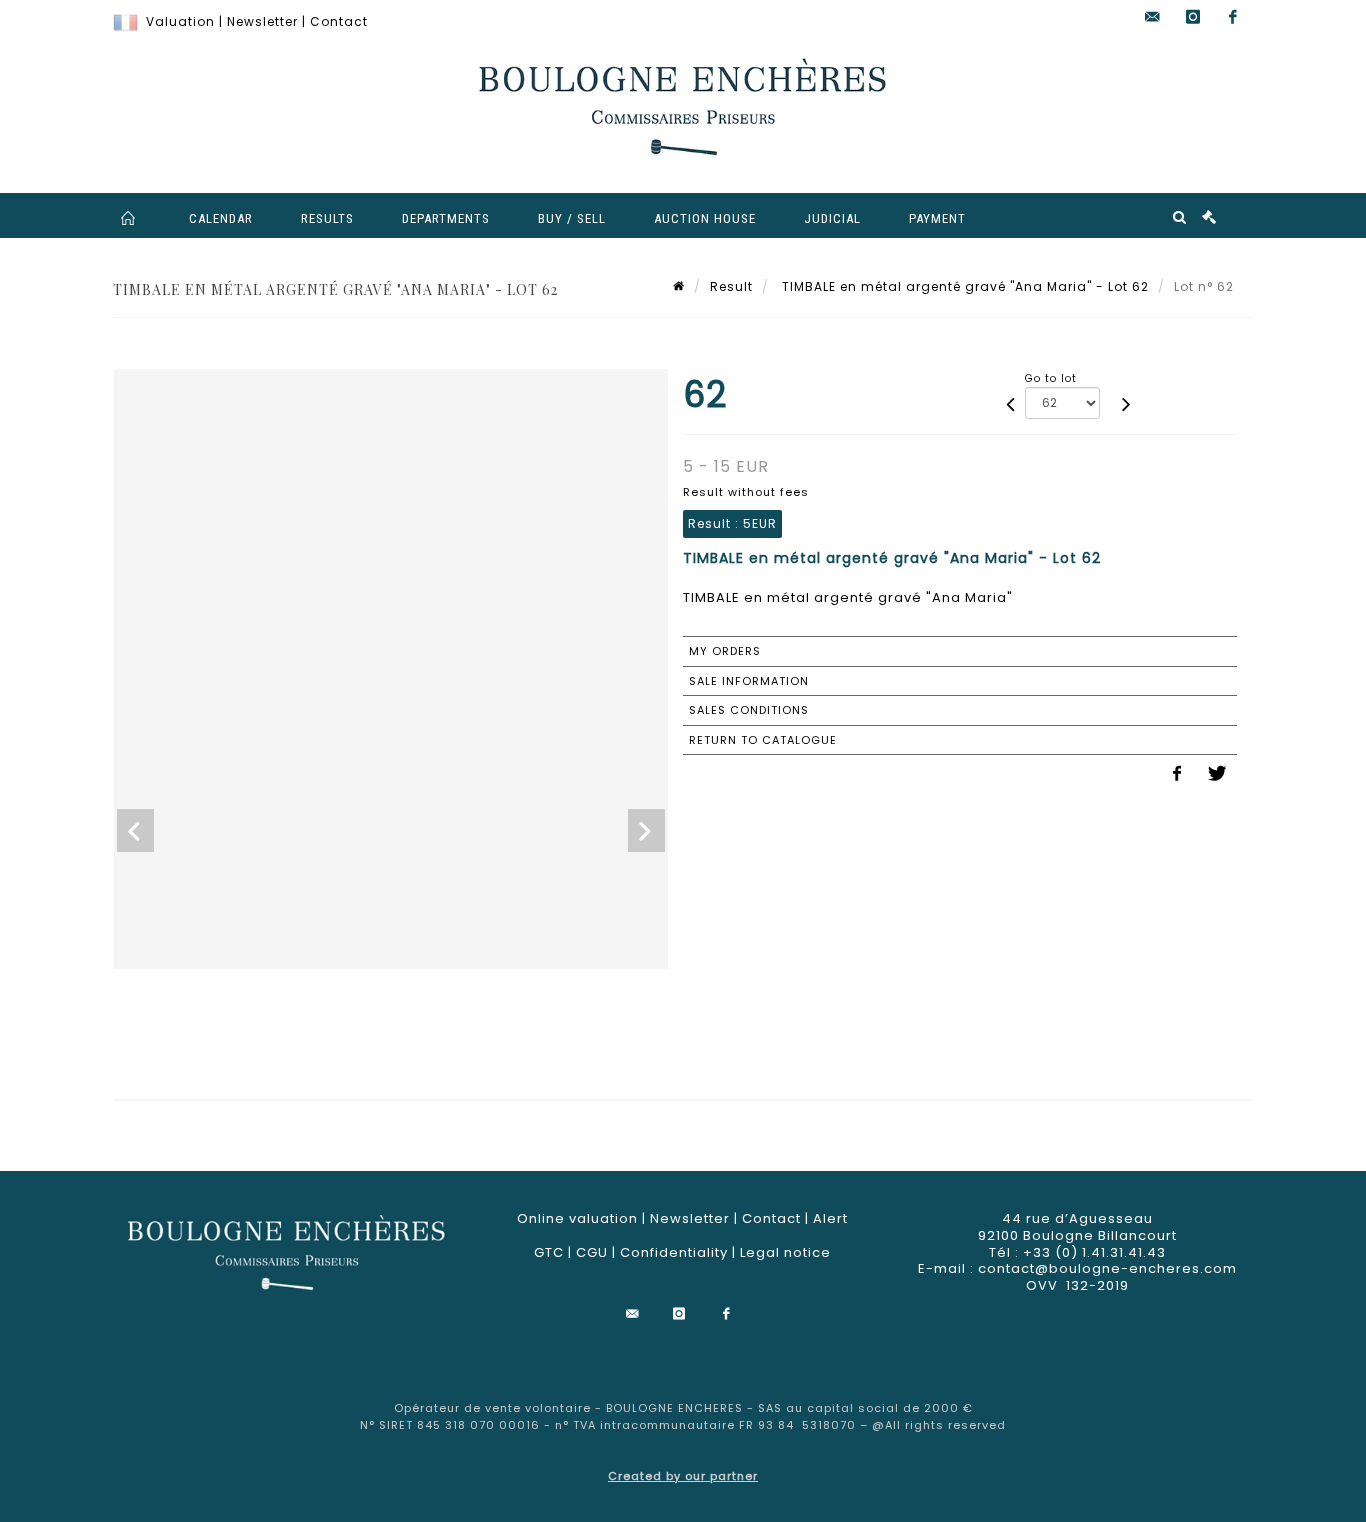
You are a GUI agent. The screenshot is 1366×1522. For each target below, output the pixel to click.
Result (731, 286)
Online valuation (577, 1218)
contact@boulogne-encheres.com (1107, 1268)
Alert (830, 1218)
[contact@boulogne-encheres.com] (1153, 17)
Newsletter (262, 21)
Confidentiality (674, 1252)
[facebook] (1233, 17)
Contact (339, 21)
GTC (549, 1252)
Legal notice (785, 1252)
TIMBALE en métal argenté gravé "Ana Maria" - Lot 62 (963, 286)
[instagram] (1193, 17)
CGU (592, 1252)
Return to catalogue (763, 740)
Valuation (180, 21)
